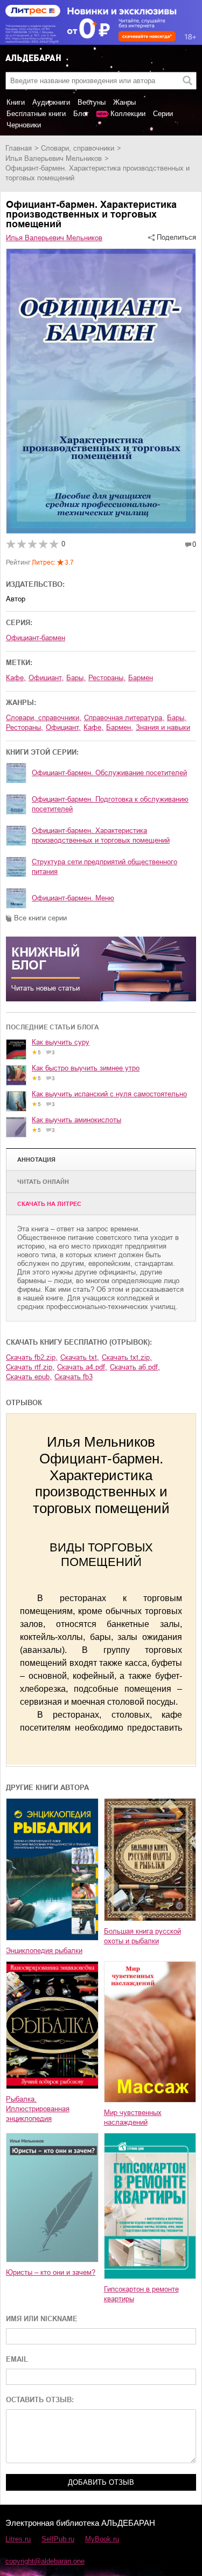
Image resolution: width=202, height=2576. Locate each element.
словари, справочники (78, 148)
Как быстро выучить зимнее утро (86, 1068)
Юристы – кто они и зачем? (51, 2272)
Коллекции (128, 114)
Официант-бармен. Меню (73, 898)
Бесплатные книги (36, 114)
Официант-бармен (36, 638)
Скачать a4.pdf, (82, 1367)
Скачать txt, (80, 1357)
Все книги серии (40, 918)
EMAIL (17, 2359)
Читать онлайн (43, 1182)
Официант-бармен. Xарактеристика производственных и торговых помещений (101, 835)
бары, (76, 678)
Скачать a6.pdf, (135, 1367)
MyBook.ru (102, 2539)
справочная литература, (124, 718)
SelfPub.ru (58, 2539)
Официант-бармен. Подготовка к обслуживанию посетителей (110, 804)
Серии (163, 114)
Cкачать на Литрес (49, 1204)
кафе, (16, 678)
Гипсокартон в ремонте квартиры (141, 2294)
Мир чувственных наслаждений (133, 2117)
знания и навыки (163, 727)
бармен (141, 678)
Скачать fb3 (74, 1377)
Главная (19, 148)
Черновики (24, 125)
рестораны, (107, 678)
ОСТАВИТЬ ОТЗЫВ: (40, 2400)
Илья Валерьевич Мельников (54, 158)
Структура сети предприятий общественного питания (105, 867)
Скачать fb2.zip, (32, 1357)
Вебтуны (92, 102)
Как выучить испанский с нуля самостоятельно (109, 1094)
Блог (81, 114)
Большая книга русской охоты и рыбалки (142, 1936)
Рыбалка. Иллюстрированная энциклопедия (38, 2109)
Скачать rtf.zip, (30, 1367)
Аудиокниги (51, 102)
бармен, (120, 727)
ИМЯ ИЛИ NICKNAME (42, 2319)
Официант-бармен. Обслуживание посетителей (109, 773)
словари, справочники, (44, 718)
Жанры (124, 102)
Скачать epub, (29, 1377)
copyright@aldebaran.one (45, 2561)
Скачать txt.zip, (127, 1357)
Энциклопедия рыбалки (44, 1951)
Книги (16, 102)
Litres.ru (18, 2539)
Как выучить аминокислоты (76, 1120)
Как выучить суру (61, 1042)
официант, (46, 678)
